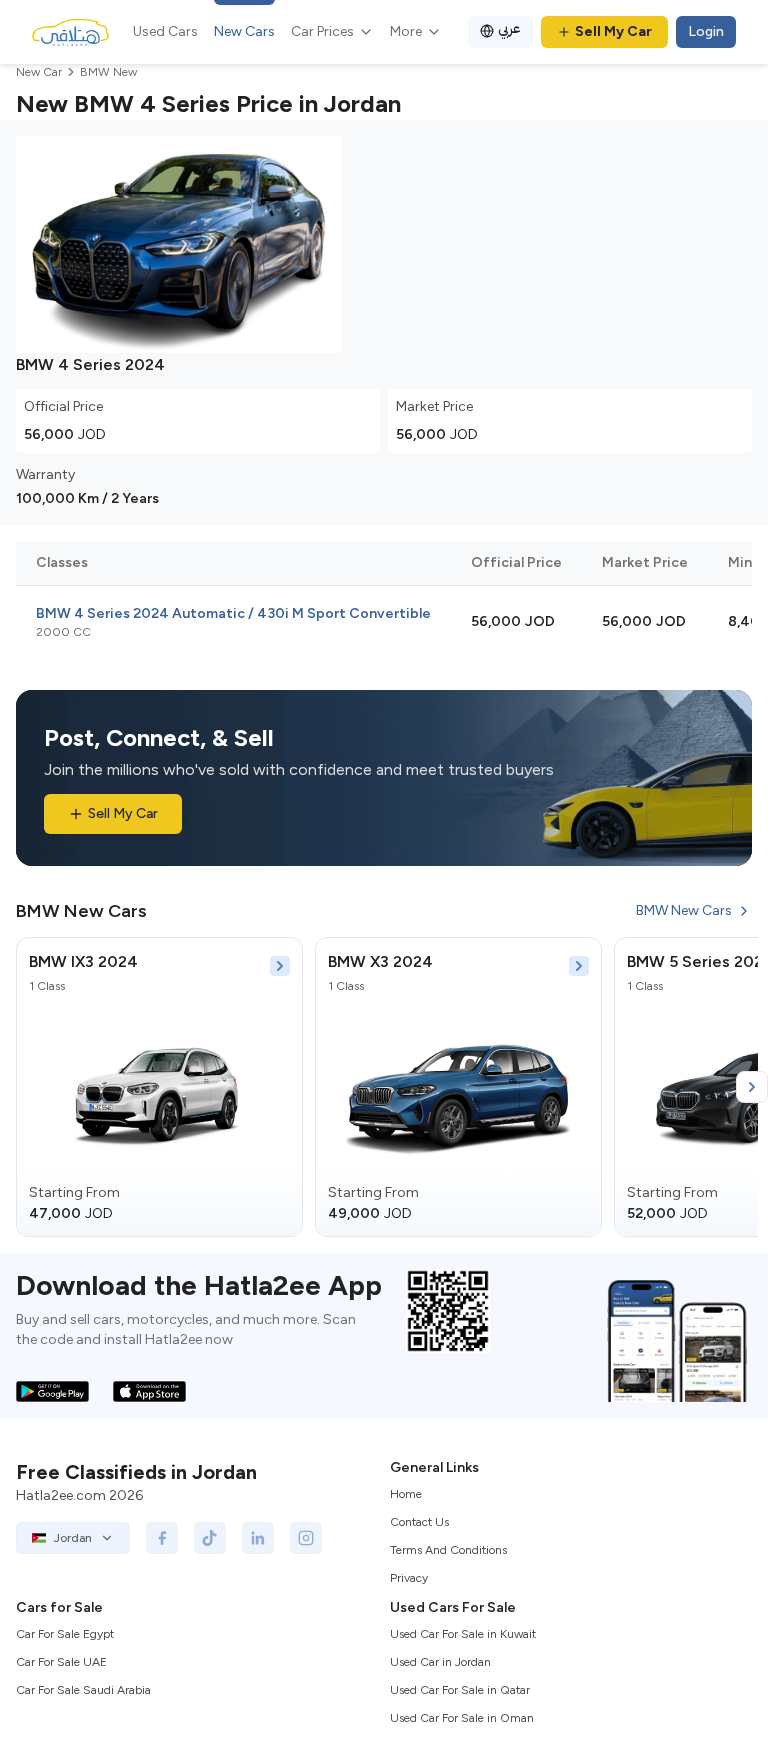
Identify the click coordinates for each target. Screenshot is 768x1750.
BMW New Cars (684, 910)
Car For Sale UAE (61, 1662)
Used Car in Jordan (440, 1662)
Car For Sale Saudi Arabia (83, 1690)
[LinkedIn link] (258, 1538)
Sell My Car (613, 31)
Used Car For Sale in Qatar (460, 1690)
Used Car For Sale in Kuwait (463, 1634)
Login (706, 31)
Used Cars (165, 31)
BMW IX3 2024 (83, 961)
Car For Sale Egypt (65, 1634)
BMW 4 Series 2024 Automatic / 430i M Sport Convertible (233, 613)
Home (406, 1494)
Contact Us (419, 1522)
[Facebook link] (162, 1538)
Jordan (73, 1538)
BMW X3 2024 (380, 961)
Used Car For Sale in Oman (462, 1718)
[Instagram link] (306, 1538)
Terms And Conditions (448, 1550)
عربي (509, 28)
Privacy (409, 1578)
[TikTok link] (210, 1538)
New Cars (244, 31)
